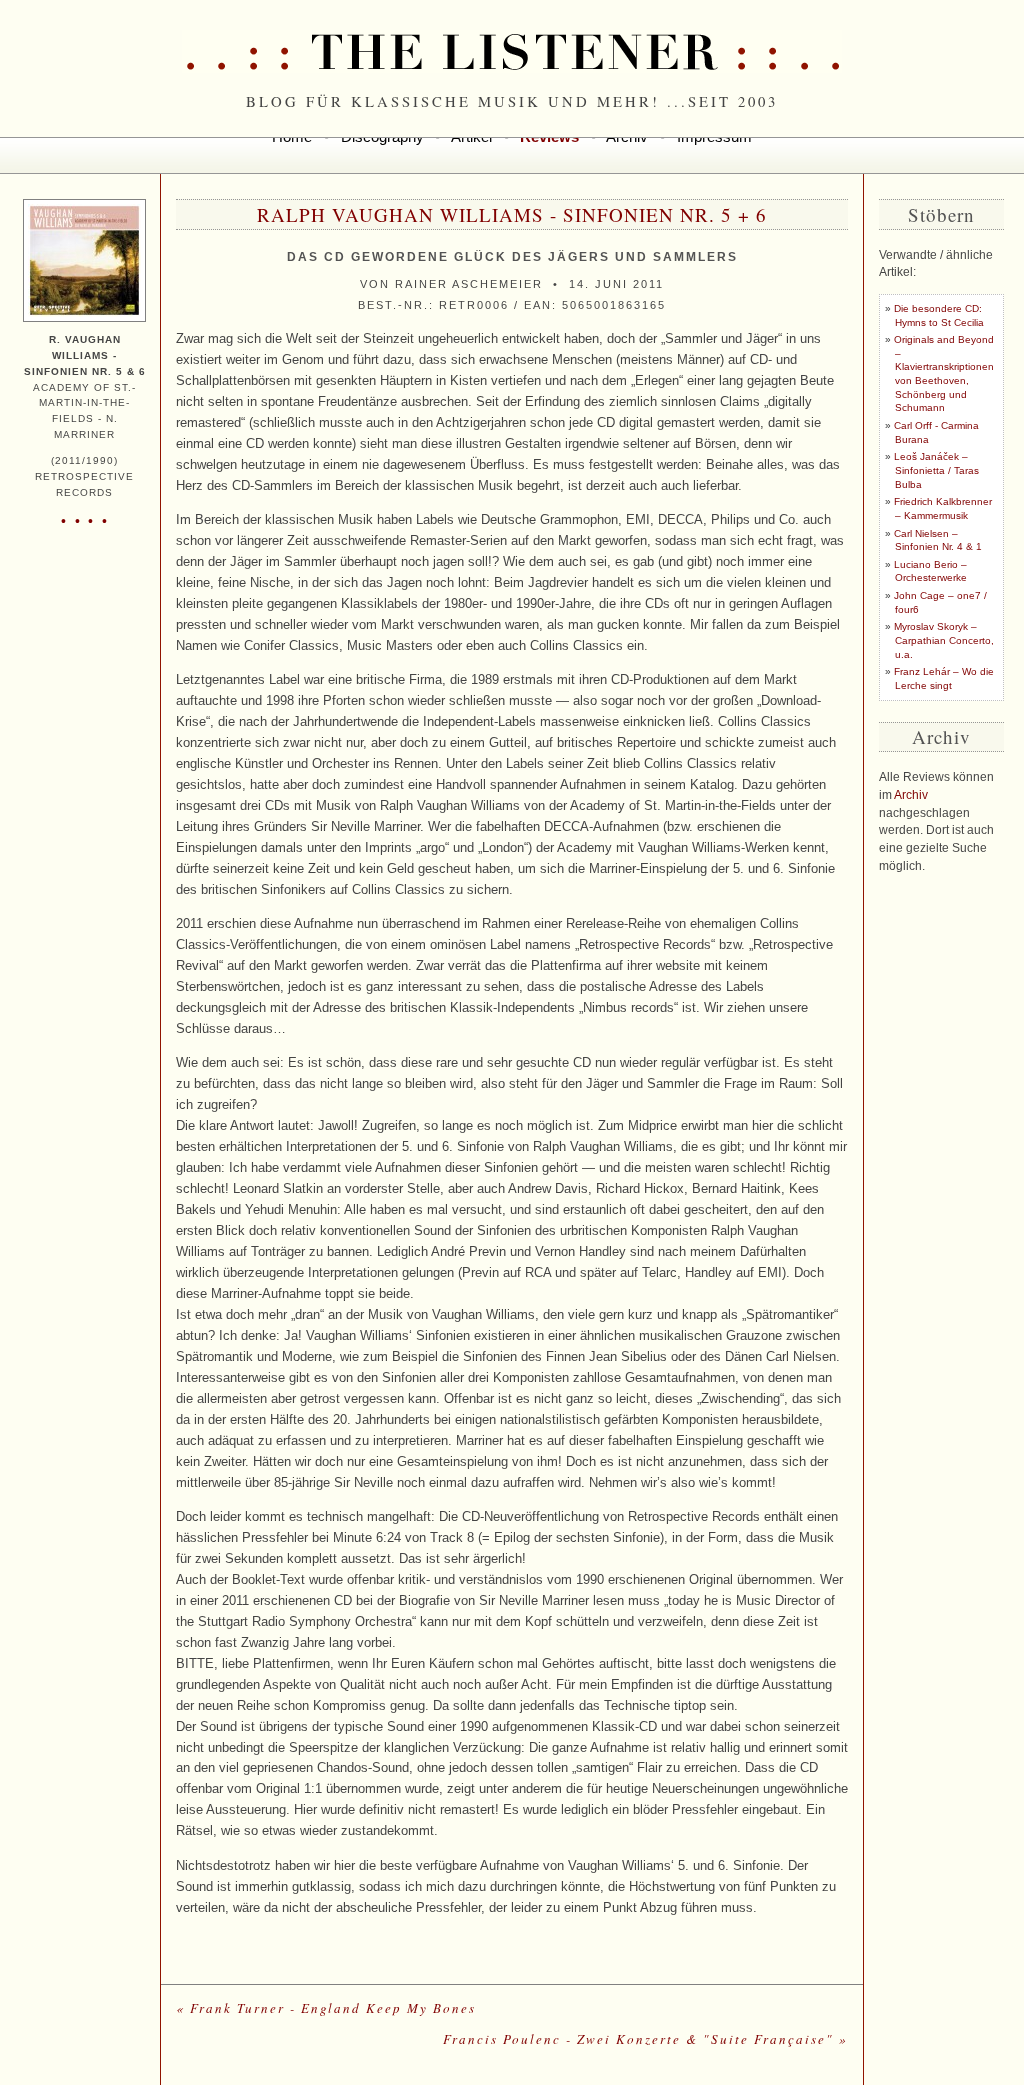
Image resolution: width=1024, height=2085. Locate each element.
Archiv (911, 795)
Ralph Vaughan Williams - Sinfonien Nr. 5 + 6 (512, 214)
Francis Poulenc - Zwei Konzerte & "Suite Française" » (645, 2039)
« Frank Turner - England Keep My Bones (326, 2008)
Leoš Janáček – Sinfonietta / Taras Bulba (936, 470)
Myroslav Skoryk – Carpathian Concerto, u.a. (944, 640)
